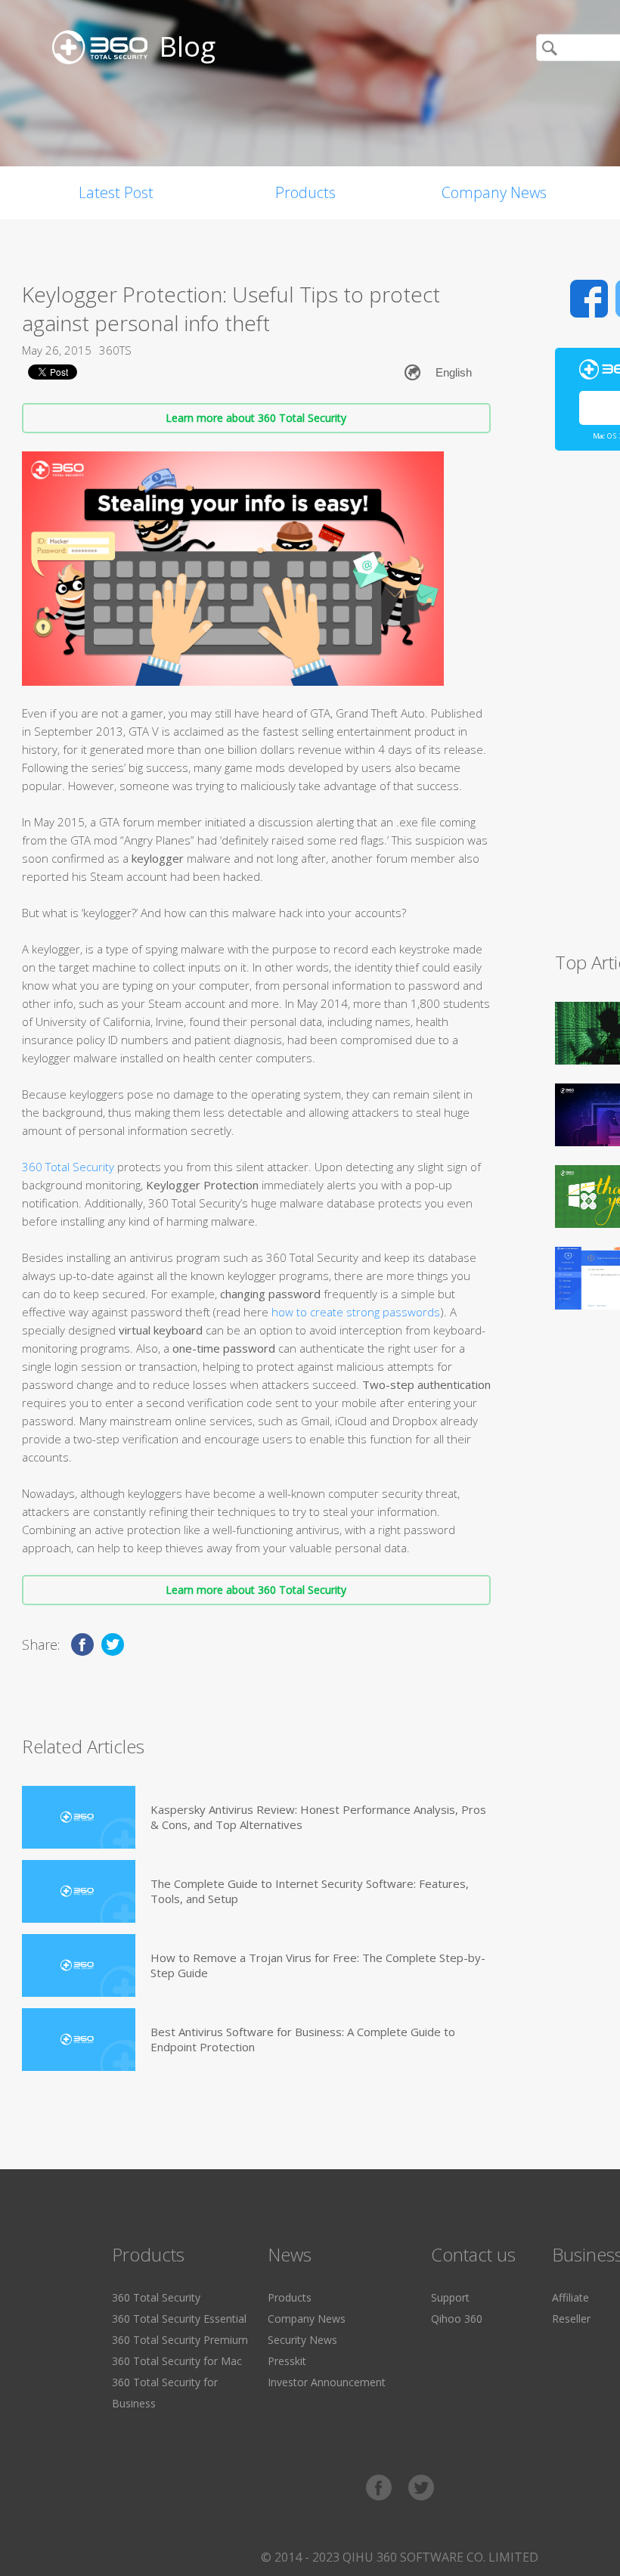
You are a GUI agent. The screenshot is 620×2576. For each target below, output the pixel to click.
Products (305, 192)
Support (450, 2297)
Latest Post (116, 192)
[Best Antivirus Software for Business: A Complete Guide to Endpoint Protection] (79, 2040)
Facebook (589, 299)
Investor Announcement (327, 2382)
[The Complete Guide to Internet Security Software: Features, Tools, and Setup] (79, 1891)
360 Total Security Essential (179, 2319)
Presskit (287, 2361)
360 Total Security (68, 1167)
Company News (494, 192)
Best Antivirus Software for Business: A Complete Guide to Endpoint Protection (303, 2039)
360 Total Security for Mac (177, 2361)
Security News (302, 2340)
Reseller (571, 2319)
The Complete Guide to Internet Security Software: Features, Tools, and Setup (310, 1891)
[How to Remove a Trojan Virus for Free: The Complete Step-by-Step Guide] (79, 1965)
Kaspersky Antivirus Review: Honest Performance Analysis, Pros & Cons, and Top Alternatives (318, 1817)
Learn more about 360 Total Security (256, 418)
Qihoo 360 (457, 2319)
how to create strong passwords (356, 1312)
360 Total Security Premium (180, 2340)
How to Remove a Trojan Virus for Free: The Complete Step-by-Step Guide (318, 1965)
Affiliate (570, 2297)
